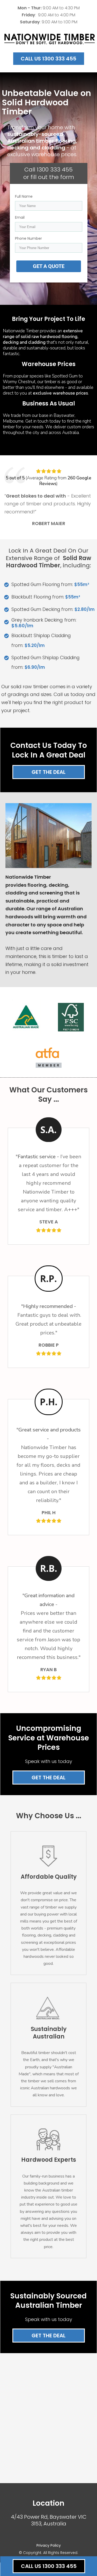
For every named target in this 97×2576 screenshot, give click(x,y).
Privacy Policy (49, 2545)
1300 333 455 (55, 170)
